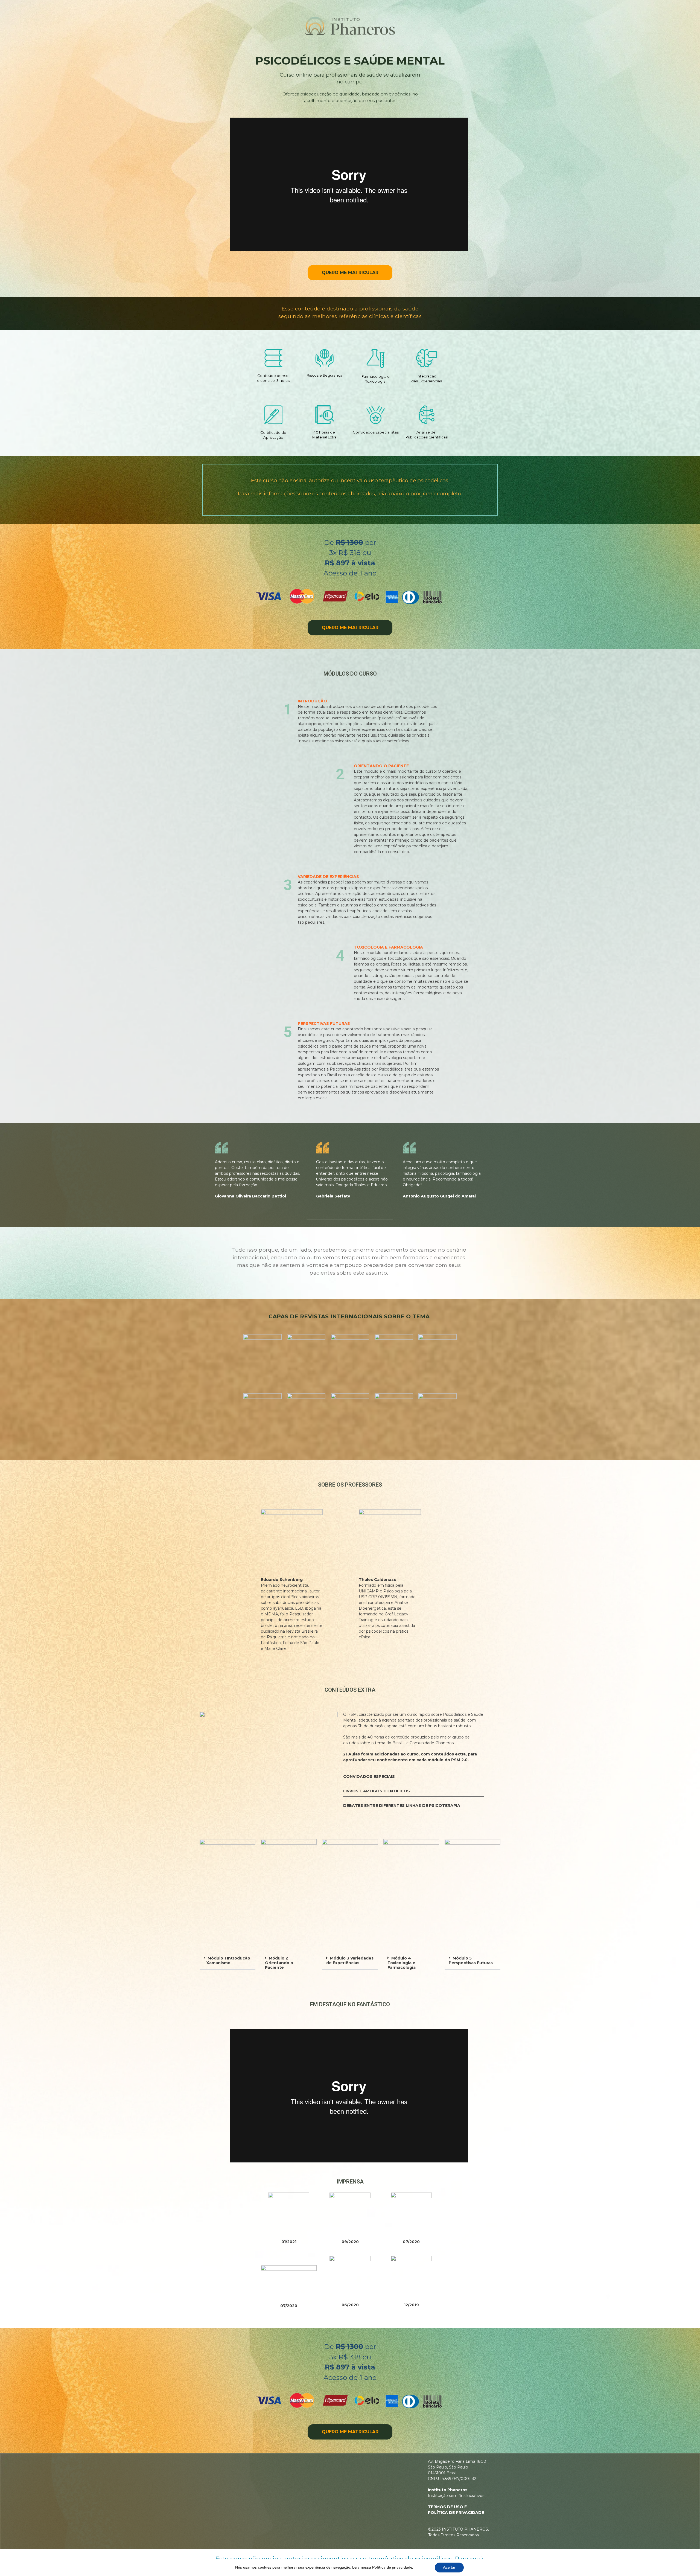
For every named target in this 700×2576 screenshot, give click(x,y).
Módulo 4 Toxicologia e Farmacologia (402, 1963)
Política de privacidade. (393, 2567)
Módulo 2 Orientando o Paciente (279, 1963)
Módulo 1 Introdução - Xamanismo (227, 1960)
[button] (227, 1961)
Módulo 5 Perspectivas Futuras (471, 1960)
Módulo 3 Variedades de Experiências (350, 1960)
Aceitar (449, 2567)
